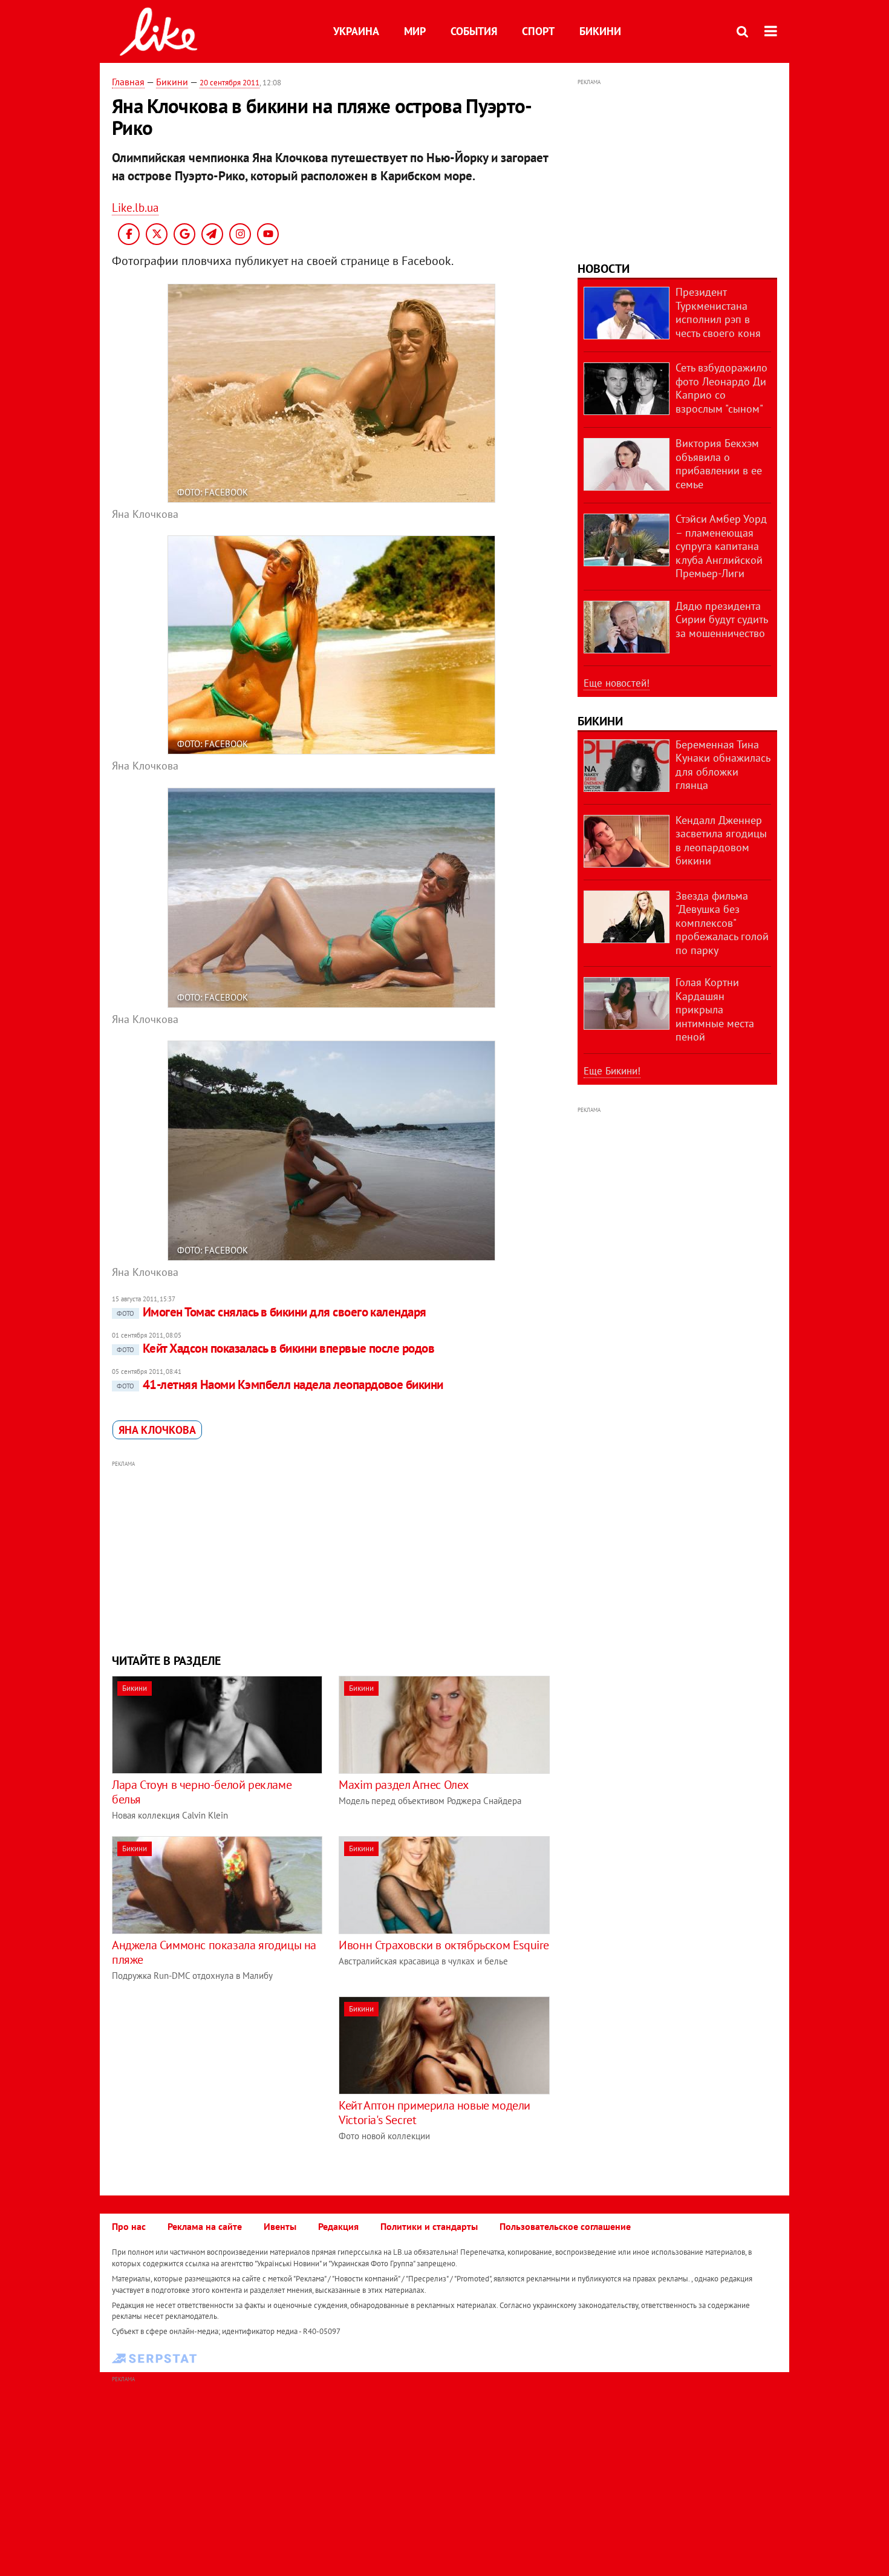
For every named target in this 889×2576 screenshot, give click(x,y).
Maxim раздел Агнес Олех (404, 1785)
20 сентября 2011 (230, 83)
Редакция (338, 2226)
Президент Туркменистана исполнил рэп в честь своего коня (718, 312)
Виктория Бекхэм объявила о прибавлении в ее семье (719, 464)
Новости (604, 269)
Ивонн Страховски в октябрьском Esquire (444, 1945)
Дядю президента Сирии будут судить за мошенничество (721, 619)
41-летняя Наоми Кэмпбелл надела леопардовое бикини (280, 1384)
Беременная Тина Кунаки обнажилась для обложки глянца (723, 765)
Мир (415, 31)
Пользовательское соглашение (565, 2226)
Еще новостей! (617, 683)
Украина (356, 31)
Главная (128, 82)
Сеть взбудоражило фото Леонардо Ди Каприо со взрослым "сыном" (721, 388)
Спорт (538, 31)
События (474, 31)
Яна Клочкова (157, 1430)
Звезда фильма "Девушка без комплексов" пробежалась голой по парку (722, 923)
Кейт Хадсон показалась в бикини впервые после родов (275, 1348)
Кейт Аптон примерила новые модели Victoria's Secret (435, 2113)
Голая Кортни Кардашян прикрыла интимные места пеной (715, 1009)
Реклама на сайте (205, 2226)
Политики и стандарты (429, 2226)
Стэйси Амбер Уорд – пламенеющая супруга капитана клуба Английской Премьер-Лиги (721, 546)
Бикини (600, 31)
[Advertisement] (331, 1555)
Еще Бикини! (612, 1071)
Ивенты (280, 2226)
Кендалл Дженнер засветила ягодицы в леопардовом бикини (721, 841)
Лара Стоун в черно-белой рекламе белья (202, 1792)
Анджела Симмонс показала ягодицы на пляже (214, 1952)
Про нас (129, 2226)
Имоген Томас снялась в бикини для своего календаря (272, 1312)
